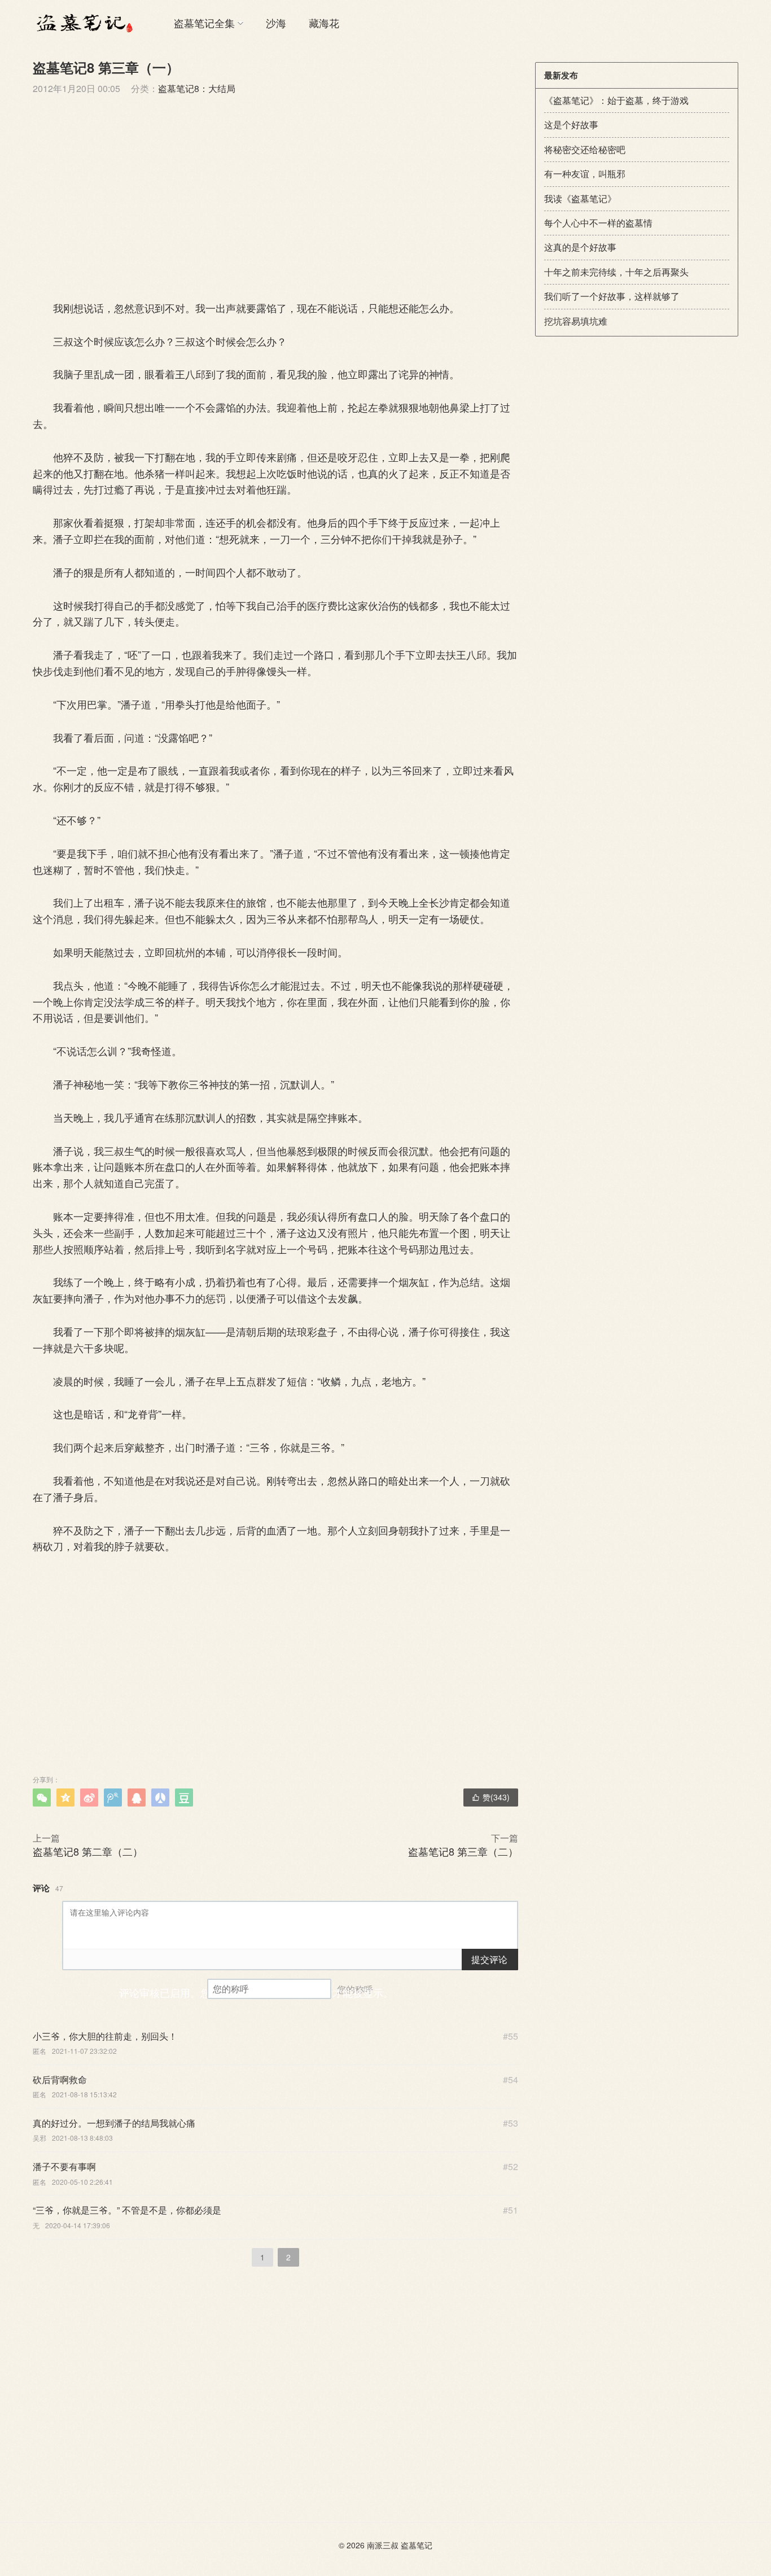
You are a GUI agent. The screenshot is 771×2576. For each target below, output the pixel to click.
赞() (491, 1797)
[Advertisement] (275, 196)
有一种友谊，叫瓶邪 (585, 174)
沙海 (276, 23)
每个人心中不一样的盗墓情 (598, 223)
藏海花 (324, 23)
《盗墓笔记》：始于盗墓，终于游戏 (616, 100)
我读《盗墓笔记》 (580, 198)
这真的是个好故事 (580, 247)
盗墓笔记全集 (204, 23)
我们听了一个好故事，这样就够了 (612, 296)
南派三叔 (383, 2545)
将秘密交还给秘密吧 (585, 149)
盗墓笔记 (417, 2545)
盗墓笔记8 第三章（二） (463, 1851)
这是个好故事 (571, 124)
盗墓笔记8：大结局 (197, 88)
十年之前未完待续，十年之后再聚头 (616, 272)
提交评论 (489, 1959)
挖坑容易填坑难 (576, 321)
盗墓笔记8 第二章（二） (88, 1851)
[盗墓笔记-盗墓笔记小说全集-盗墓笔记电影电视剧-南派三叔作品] (84, 23)
